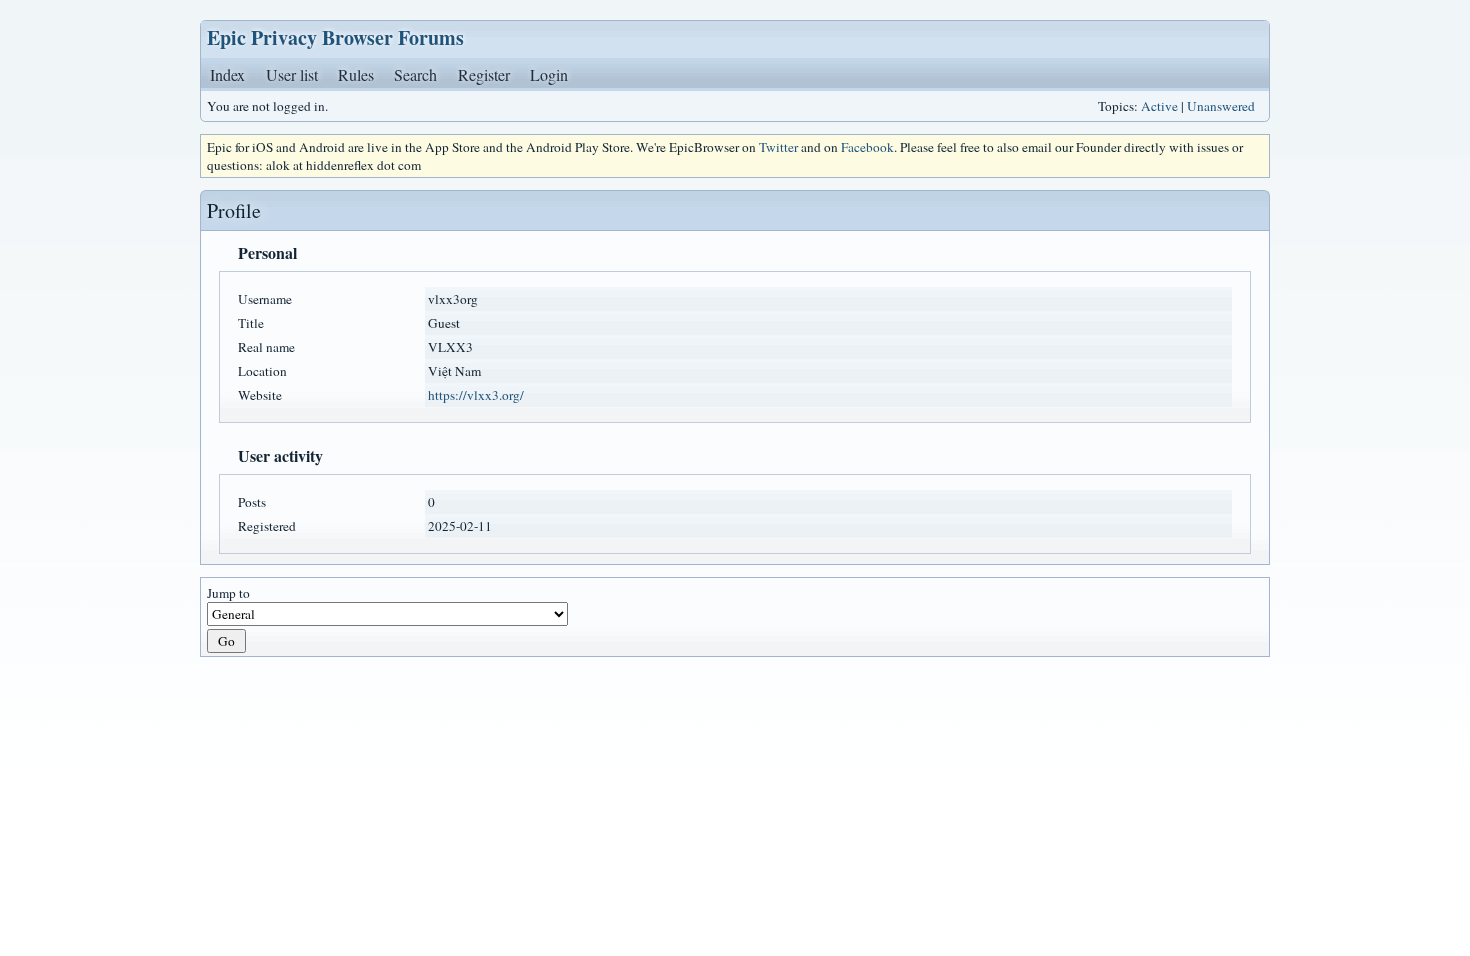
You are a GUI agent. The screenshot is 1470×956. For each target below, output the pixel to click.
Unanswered (1221, 106)
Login (549, 74)
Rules (356, 74)
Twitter (778, 147)
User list (292, 74)
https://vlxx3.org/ (476, 395)
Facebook (867, 147)
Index (227, 74)
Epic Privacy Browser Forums (335, 37)
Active (1159, 106)
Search (415, 74)
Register (484, 74)
